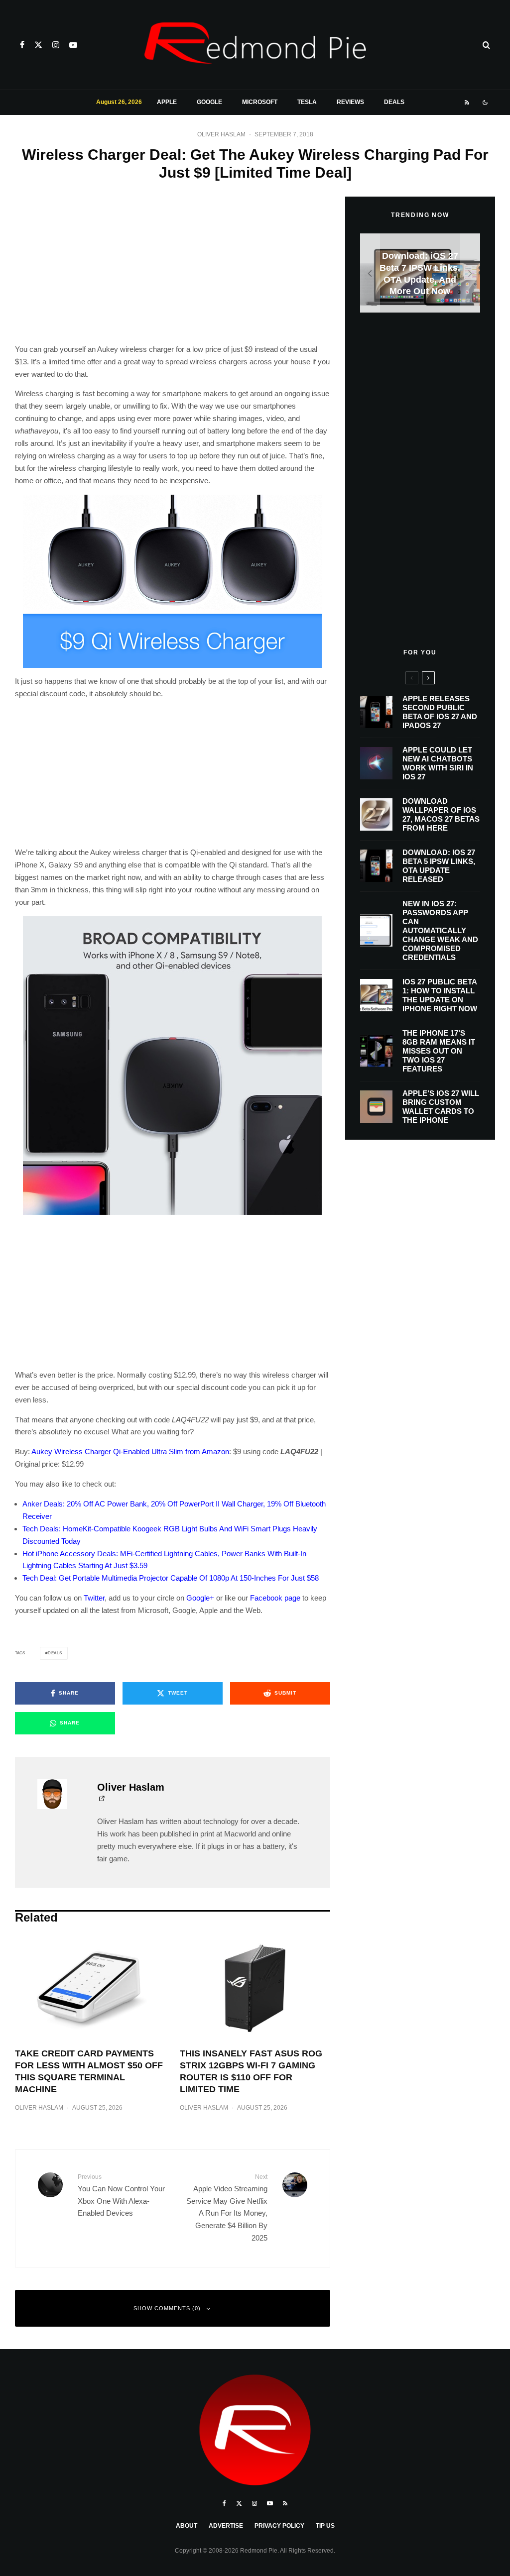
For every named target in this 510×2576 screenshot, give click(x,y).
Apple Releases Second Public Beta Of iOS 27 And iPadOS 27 (440, 712)
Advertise (226, 2526)
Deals (394, 102)
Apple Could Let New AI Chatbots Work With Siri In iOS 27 (438, 763)
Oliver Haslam (221, 134)
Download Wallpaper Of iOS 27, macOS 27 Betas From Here (441, 814)
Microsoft (260, 102)
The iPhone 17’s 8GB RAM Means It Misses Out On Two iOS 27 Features (439, 1051)
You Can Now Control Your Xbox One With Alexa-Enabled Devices (121, 2195)
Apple (167, 102)
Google (209, 102)
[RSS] (467, 103)
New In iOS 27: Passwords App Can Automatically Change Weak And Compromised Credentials (440, 930)
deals (55, 1653)
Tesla (307, 102)
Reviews (350, 102)
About (187, 2526)
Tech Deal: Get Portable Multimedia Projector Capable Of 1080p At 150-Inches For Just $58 (171, 1578)
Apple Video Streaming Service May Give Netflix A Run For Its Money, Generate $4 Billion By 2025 (227, 2207)
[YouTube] (73, 45)
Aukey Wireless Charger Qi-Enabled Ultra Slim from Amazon (130, 1451)
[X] (38, 45)
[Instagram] (56, 45)
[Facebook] (22, 45)
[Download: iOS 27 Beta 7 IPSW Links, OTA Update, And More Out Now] (420, 273)
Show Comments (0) (167, 2308)
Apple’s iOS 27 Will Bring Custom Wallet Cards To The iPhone (441, 1107)
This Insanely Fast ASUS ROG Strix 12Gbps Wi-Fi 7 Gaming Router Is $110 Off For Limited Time (251, 2071)
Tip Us (325, 2526)
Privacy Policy (279, 2526)
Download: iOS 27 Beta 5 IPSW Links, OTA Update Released (439, 866)
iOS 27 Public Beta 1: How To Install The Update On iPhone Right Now (440, 995)
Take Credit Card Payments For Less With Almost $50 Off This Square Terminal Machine (89, 2071)
